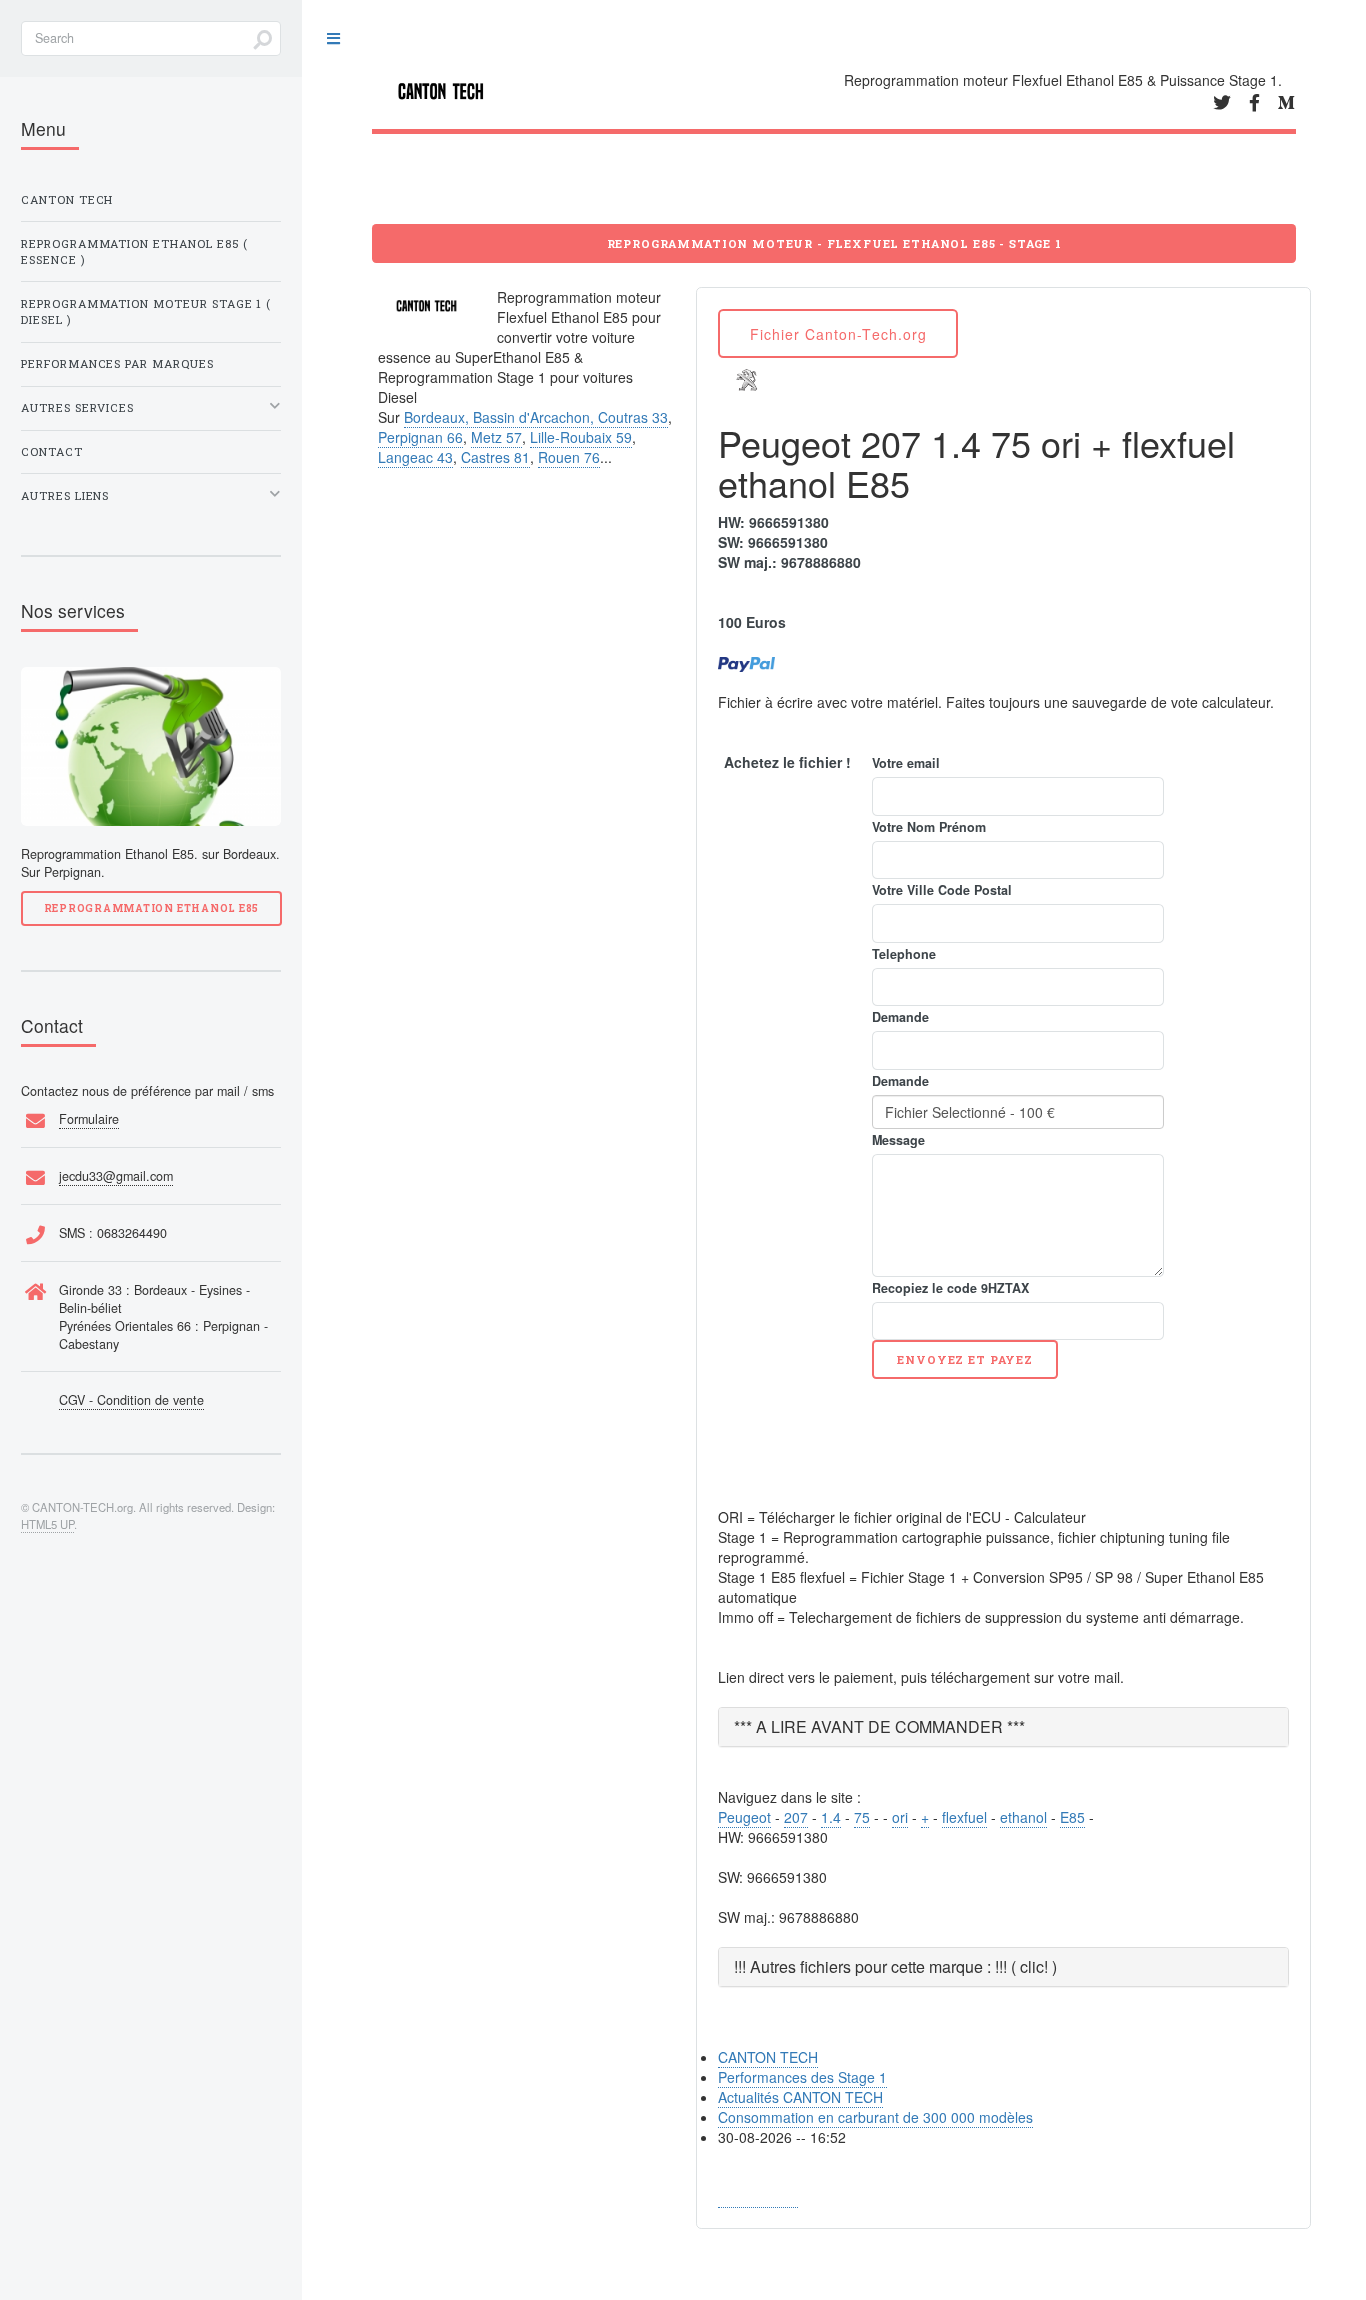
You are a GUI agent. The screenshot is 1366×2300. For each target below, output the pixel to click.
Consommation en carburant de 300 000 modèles (875, 2117)
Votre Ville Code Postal (942, 890)
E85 (1072, 1817)
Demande (900, 1017)
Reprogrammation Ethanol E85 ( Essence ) (134, 251)
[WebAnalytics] (758, 2197)
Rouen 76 (569, 457)
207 (796, 1817)
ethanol (1023, 1817)
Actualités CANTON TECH (800, 2097)
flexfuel (964, 1817)
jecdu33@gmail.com (116, 1176)
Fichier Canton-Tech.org (838, 334)
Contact (52, 451)
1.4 (831, 1817)
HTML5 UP (47, 1524)
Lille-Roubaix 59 (581, 437)
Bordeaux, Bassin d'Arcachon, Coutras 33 (536, 417)
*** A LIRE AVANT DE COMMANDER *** (879, 1726)
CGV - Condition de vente (131, 1400)
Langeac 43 (415, 457)
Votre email (906, 763)
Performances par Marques (117, 363)
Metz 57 (496, 437)
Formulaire (89, 1119)
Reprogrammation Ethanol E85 (151, 908)
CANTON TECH (768, 2057)
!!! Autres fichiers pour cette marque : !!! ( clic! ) (895, 1966)
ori (900, 1817)
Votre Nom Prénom (929, 827)
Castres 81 (495, 457)
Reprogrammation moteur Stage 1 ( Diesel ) (146, 311)
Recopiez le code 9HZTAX (950, 1288)
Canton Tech (67, 199)
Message (898, 1140)
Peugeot (744, 1817)
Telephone (904, 954)
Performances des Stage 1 (802, 2077)
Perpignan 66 (420, 437)
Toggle (333, 39)
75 (862, 1817)
